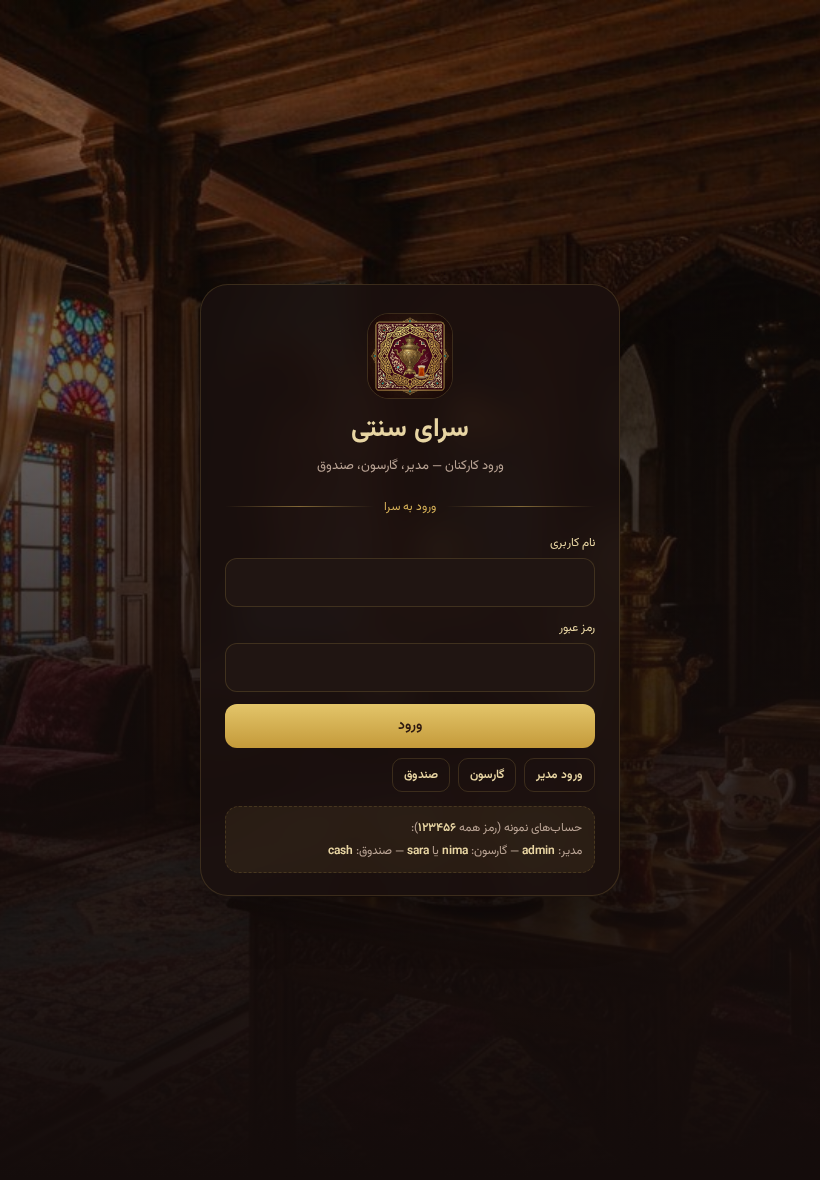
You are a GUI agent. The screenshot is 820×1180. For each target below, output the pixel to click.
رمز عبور (577, 628)
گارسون (487, 775)
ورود (410, 726)
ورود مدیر (559, 775)
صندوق (421, 775)
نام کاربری (572, 543)
